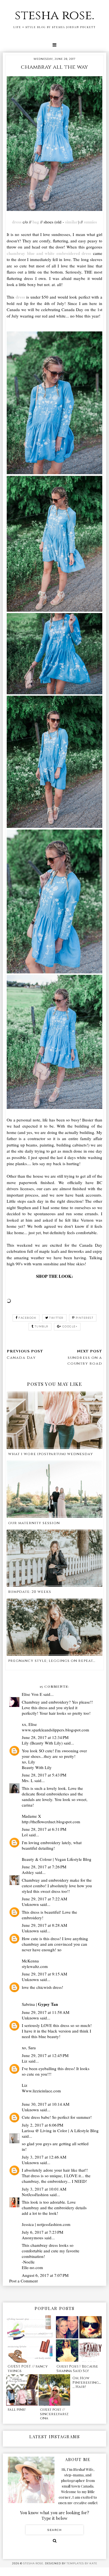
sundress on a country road (85, 1361)
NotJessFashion (35, 2194)
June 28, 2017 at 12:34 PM (45, 1737)
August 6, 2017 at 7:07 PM (45, 2275)
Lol (25, 1835)
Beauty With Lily (37, 1767)
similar (72, 222)
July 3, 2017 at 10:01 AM (44, 2189)
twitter (56, 1318)
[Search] (55, 2541)
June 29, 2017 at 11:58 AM (46, 2012)
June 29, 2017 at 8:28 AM (44, 1925)
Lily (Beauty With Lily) (42, 1743)
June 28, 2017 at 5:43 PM (44, 1775)
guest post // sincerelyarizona (54, 2414)
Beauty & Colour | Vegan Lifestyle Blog (57, 1859)
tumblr (42, 1326)
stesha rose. (54, 15)
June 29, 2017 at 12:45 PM (45, 2055)
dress (17, 222)
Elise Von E (32, 1694)
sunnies (90, 222)
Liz (25, 2061)
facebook (27, 1318)
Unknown (30, 1904)
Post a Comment (23, 2281)
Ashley (28, 1872)
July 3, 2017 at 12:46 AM (44, 2157)
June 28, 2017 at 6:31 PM (44, 1829)
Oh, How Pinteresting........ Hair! (87, 2382)
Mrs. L (28, 1780)
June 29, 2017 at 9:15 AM (44, 1974)
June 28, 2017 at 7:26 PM (44, 1867)
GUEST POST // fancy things (28, 2369)
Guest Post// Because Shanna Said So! (77, 2369)
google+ (70, 1326)
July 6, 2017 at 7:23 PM (42, 2232)
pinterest (85, 1318)
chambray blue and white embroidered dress (50, 253)
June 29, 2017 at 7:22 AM (44, 1899)
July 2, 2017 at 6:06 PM (42, 2125)
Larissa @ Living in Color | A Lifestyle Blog (60, 2130)
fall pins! (16, 2410)
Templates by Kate (82, 2563)
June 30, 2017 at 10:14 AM (46, 2104)
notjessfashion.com (54, 2224)
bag (36, 222)
